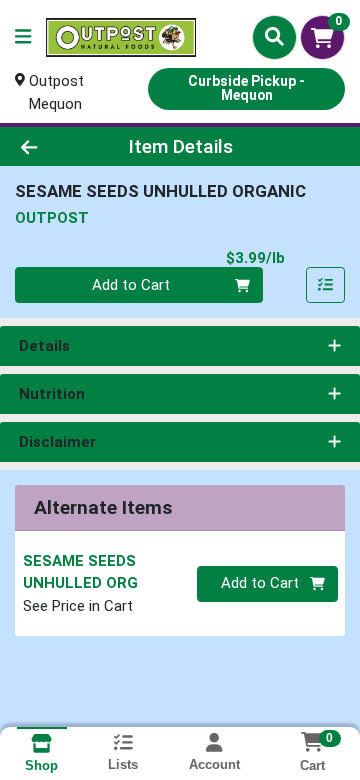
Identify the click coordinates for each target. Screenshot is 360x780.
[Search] (274, 37)
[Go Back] (56, 146)
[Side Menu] (23, 37)
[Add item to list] (326, 285)
